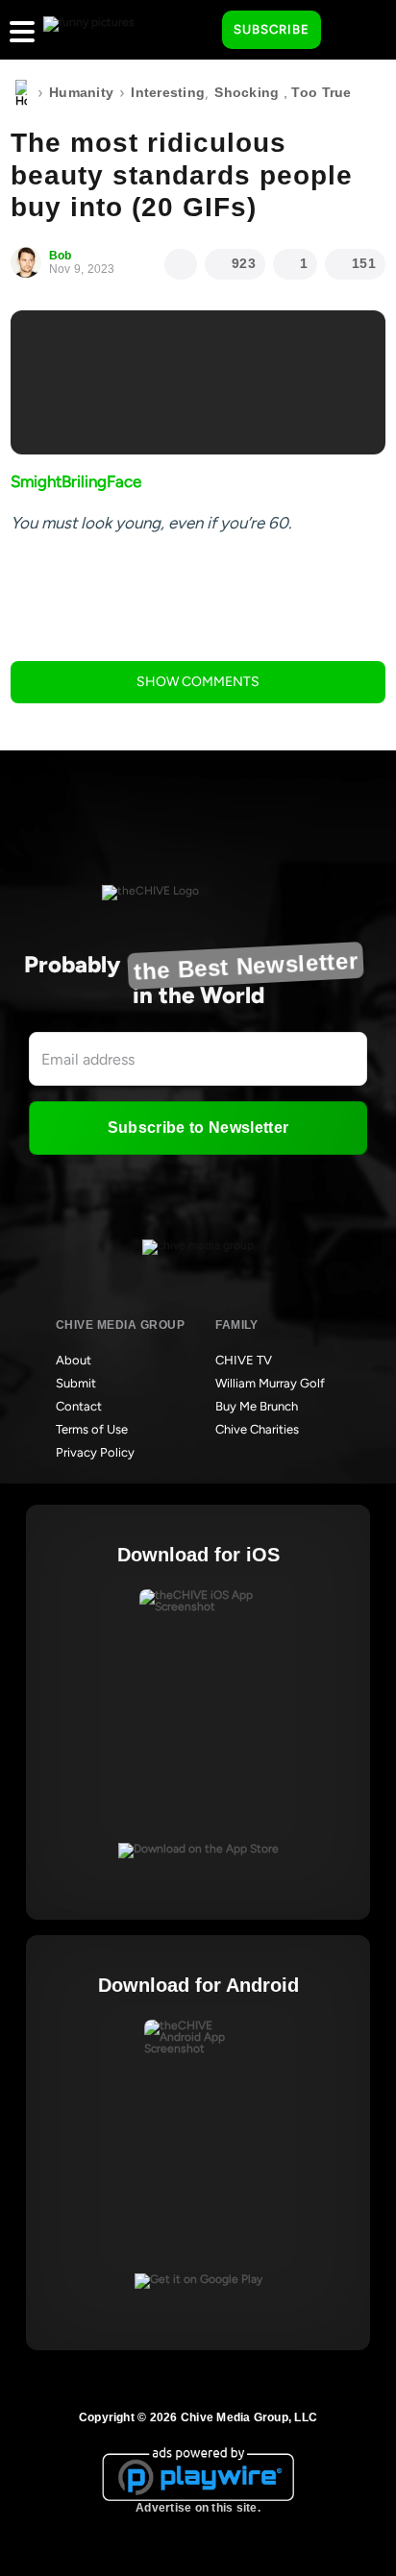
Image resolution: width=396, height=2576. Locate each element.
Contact (79, 1406)
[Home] (21, 93)
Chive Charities (257, 1429)
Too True (321, 92)
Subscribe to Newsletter (198, 1128)
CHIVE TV (244, 1360)
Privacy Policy (95, 1452)
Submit (76, 1383)
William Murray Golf (270, 1383)
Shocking (247, 92)
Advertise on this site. (198, 2508)
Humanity (81, 92)
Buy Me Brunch (257, 1406)
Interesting (168, 92)
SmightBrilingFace (76, 481)
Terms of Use (92, 1429)
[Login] (353, 31)
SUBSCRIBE (272, 29)
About (74, 1360)
